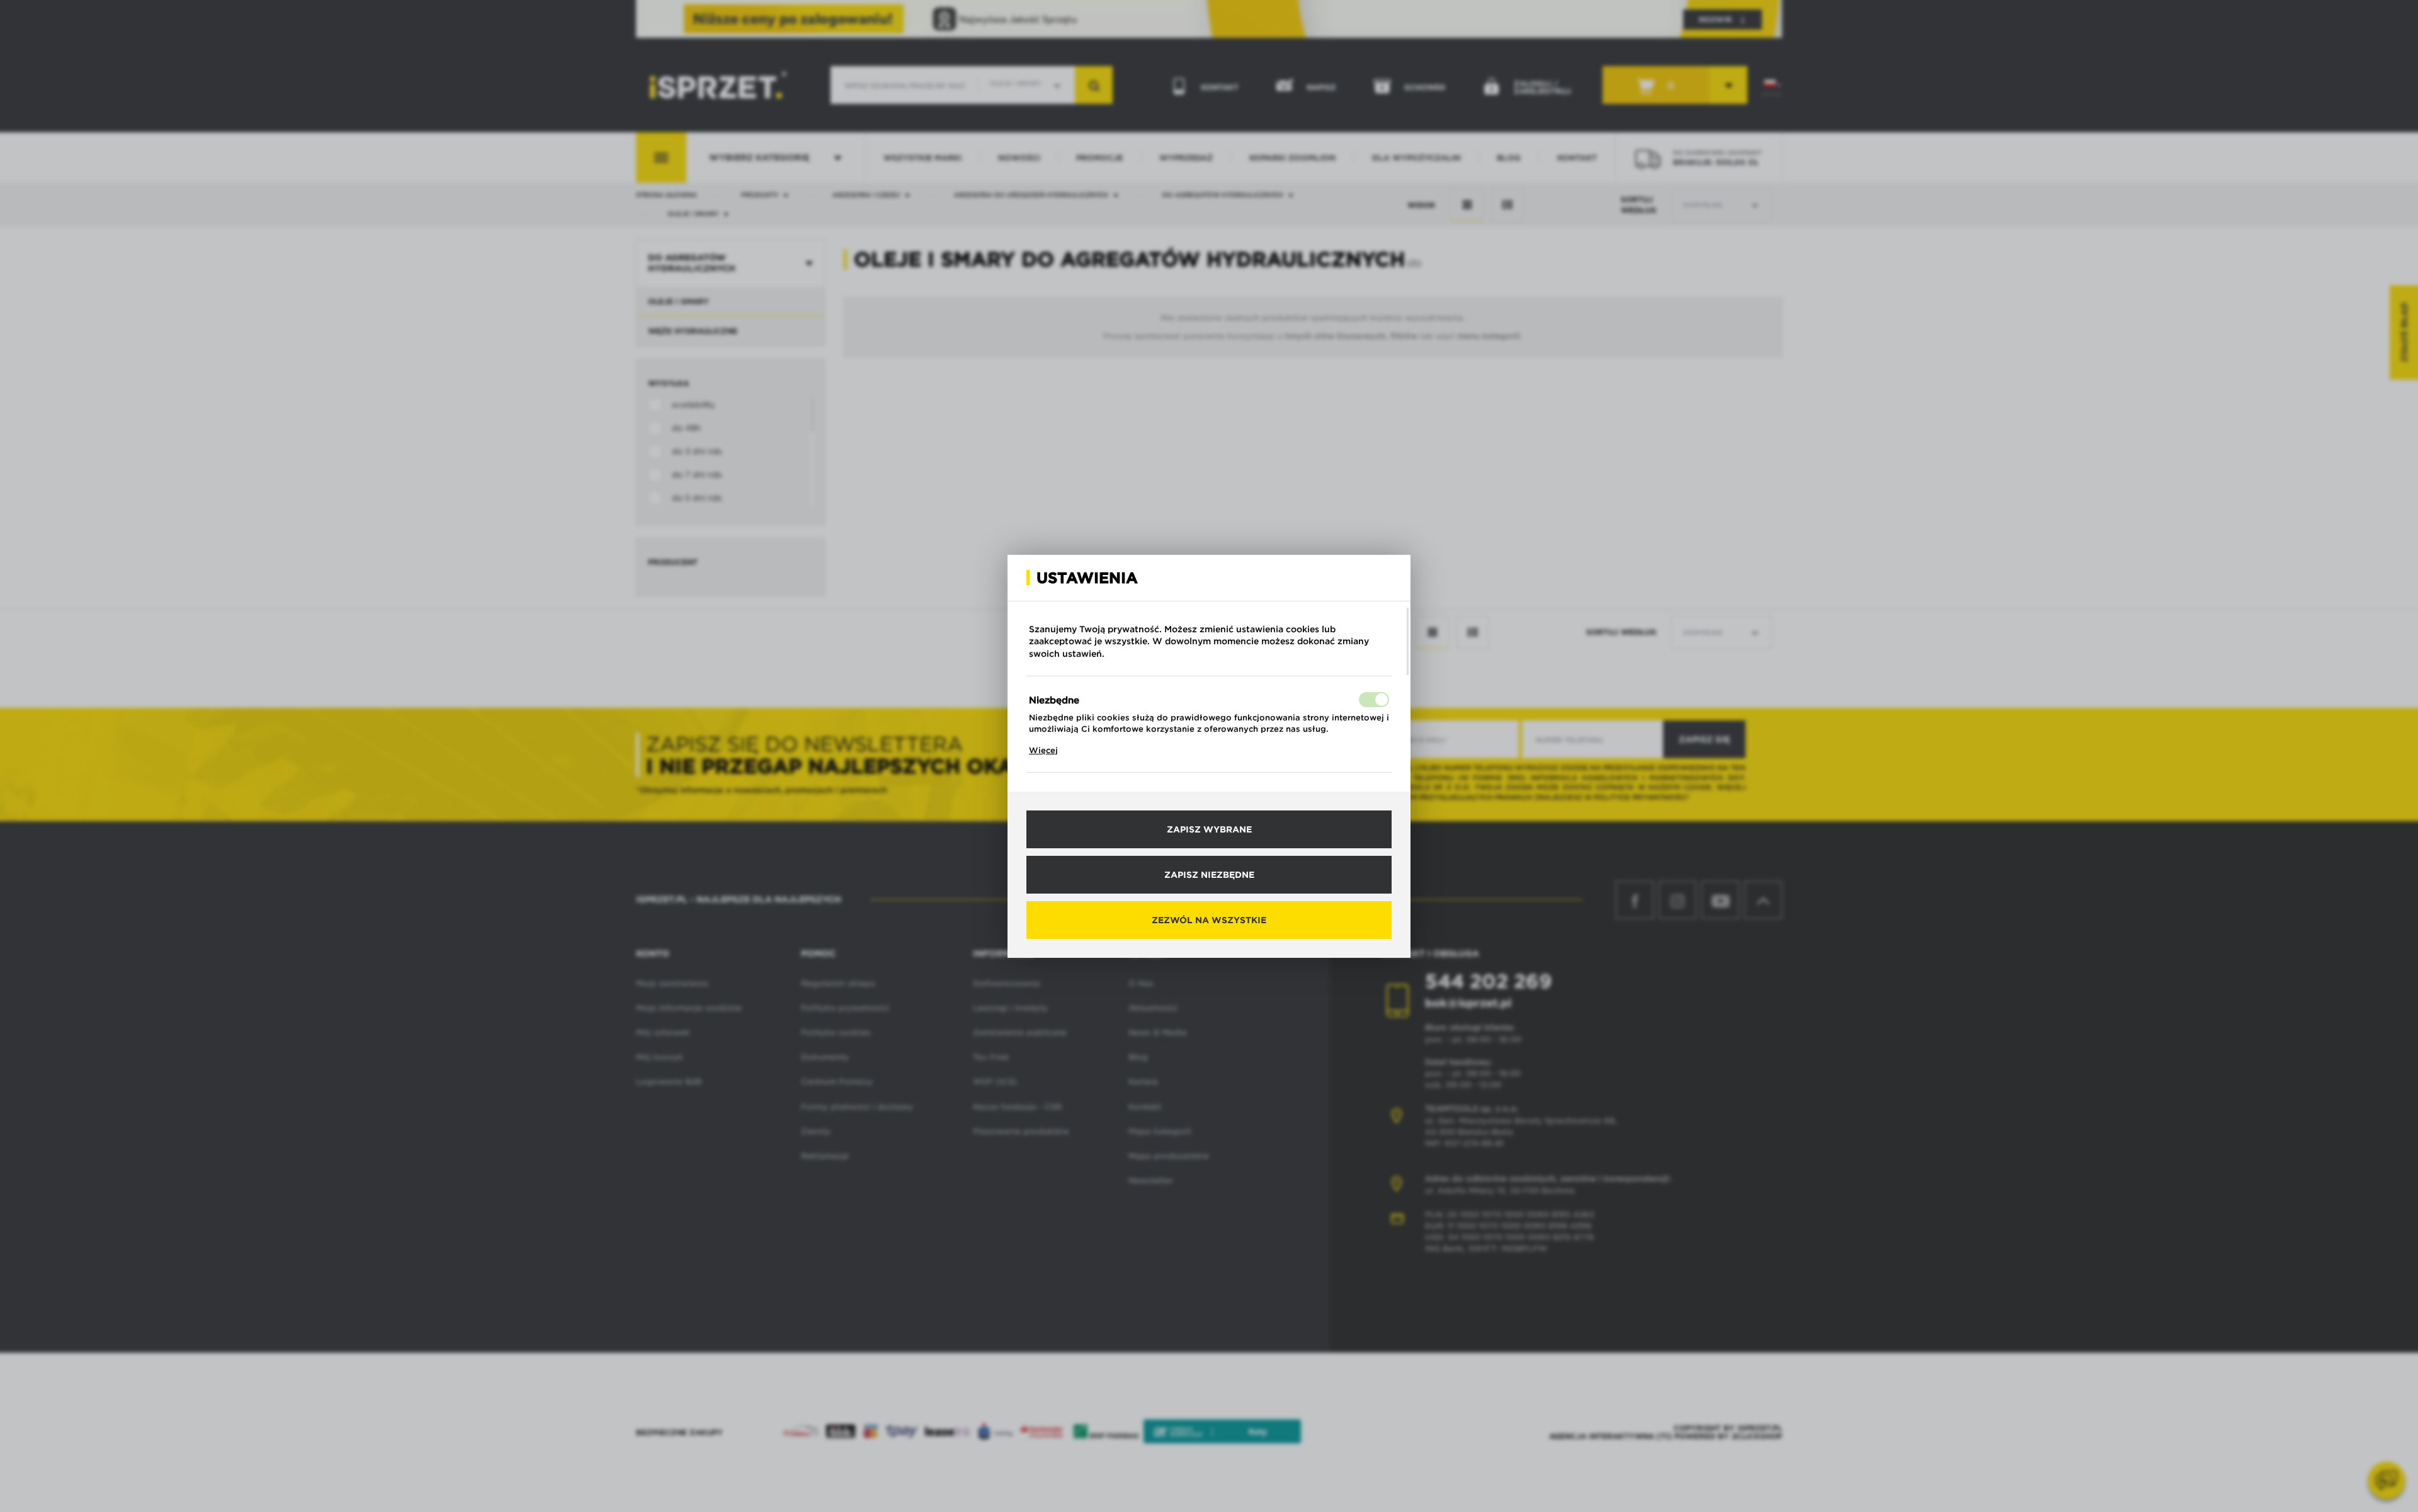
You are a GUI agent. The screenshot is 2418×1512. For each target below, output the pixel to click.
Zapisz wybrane (1209, 829)
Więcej (1043, 750)
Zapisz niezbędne (1209, 875)
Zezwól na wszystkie (1209, 920)
